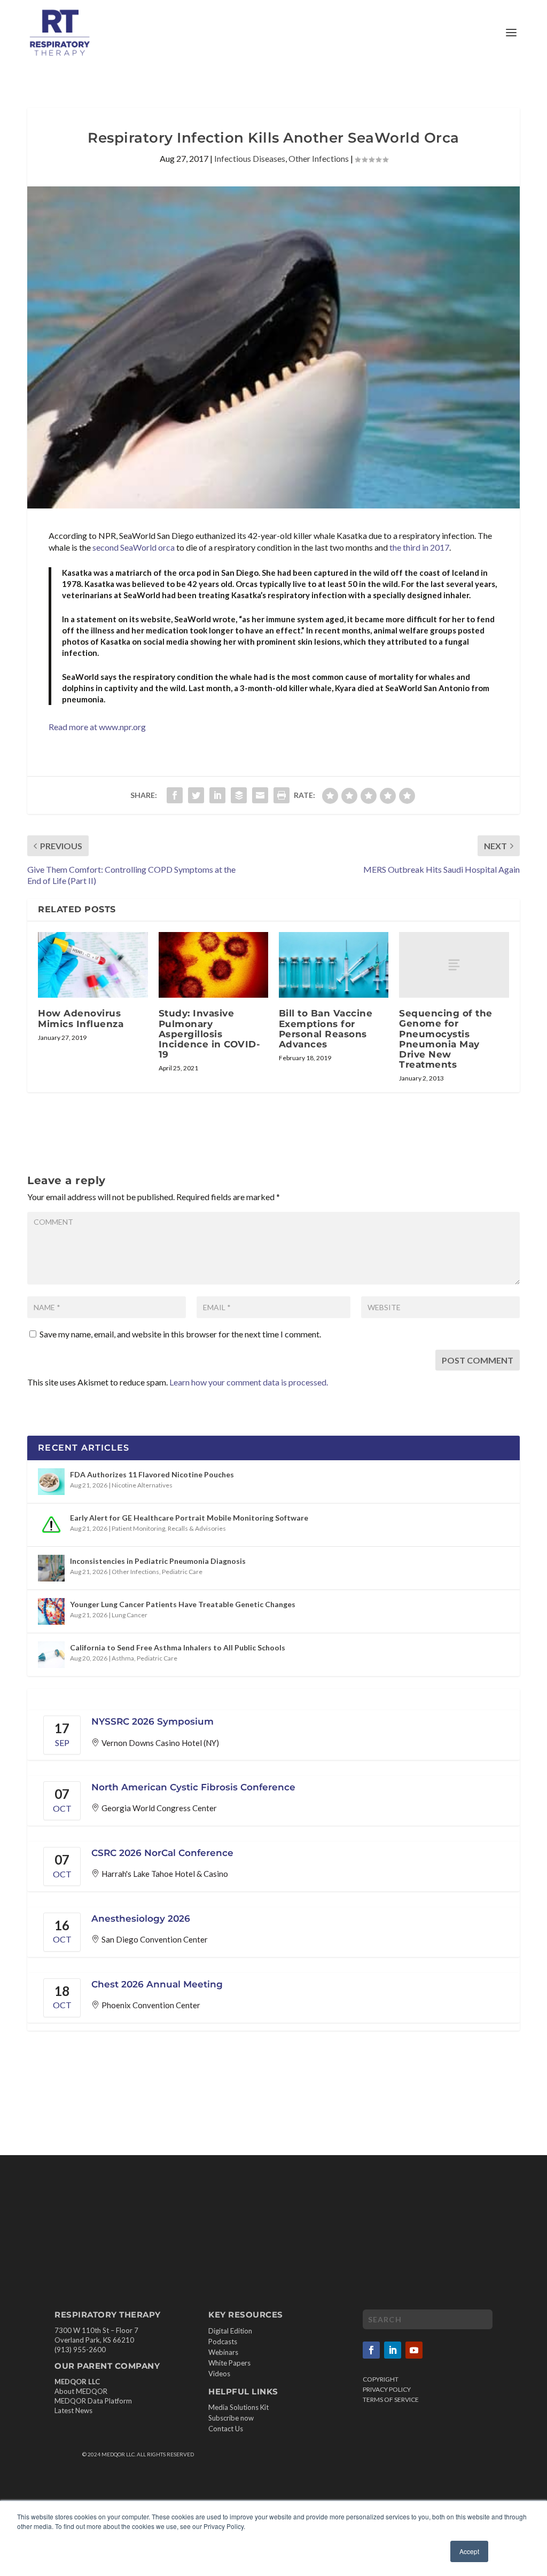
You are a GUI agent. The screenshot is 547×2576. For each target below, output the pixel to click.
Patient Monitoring (138, 1528)
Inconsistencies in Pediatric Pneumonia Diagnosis (158, 1561)
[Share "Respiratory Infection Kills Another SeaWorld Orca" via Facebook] (175, 795)
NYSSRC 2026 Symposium (153, 1721)
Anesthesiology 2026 (141, 1919)
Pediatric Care (182, 1572)
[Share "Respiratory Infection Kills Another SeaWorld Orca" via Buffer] (239, 795)
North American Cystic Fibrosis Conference (193, 1787)
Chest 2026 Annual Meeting (157, 1984)
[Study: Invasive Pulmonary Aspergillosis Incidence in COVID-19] (213, 965)
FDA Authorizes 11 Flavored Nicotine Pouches (152, 1474)
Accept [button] (469, 2551)
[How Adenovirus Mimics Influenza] (93, 965)
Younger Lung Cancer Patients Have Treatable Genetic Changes (183, 1604)
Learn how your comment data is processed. (249, 1382)
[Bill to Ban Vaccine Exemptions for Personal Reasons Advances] (334, 965)
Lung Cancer (130, 1615)
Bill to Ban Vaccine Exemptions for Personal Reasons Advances (326, 1029)
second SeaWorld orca (134, 547)
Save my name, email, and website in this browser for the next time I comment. (180, 1334)
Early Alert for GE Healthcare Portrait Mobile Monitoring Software (189, 1518)
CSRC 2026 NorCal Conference (162, 1853)
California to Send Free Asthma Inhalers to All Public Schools (178, 1647)
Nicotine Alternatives (142, 1485)
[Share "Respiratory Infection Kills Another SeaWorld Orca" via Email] (260, 795)
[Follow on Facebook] (371, 2350)
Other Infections (319, 158)
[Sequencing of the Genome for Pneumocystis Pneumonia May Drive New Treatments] (454, 965)
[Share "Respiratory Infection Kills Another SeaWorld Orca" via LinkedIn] (217, 795)
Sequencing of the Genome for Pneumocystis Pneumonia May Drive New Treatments (446, 1039)
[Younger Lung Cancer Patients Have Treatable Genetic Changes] (51, 1611)
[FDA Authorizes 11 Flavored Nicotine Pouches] (51, 1482)
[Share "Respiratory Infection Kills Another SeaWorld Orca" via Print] (282, 795)
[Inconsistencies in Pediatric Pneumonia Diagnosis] (51, 1568)
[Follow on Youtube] (414, 2350)
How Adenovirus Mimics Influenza (81, 1018)
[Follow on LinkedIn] (393, 2350)
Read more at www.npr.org (97, 727)
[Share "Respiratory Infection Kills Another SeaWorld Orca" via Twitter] (196, 795)
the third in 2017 (419, 547)
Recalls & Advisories (197, 1528)
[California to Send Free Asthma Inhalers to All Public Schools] (51, 1655)
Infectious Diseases (250, 158)
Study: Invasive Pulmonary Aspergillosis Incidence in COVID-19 (210, 1034)
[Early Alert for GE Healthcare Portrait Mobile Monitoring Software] (51, 1525)
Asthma (123, 1658)
